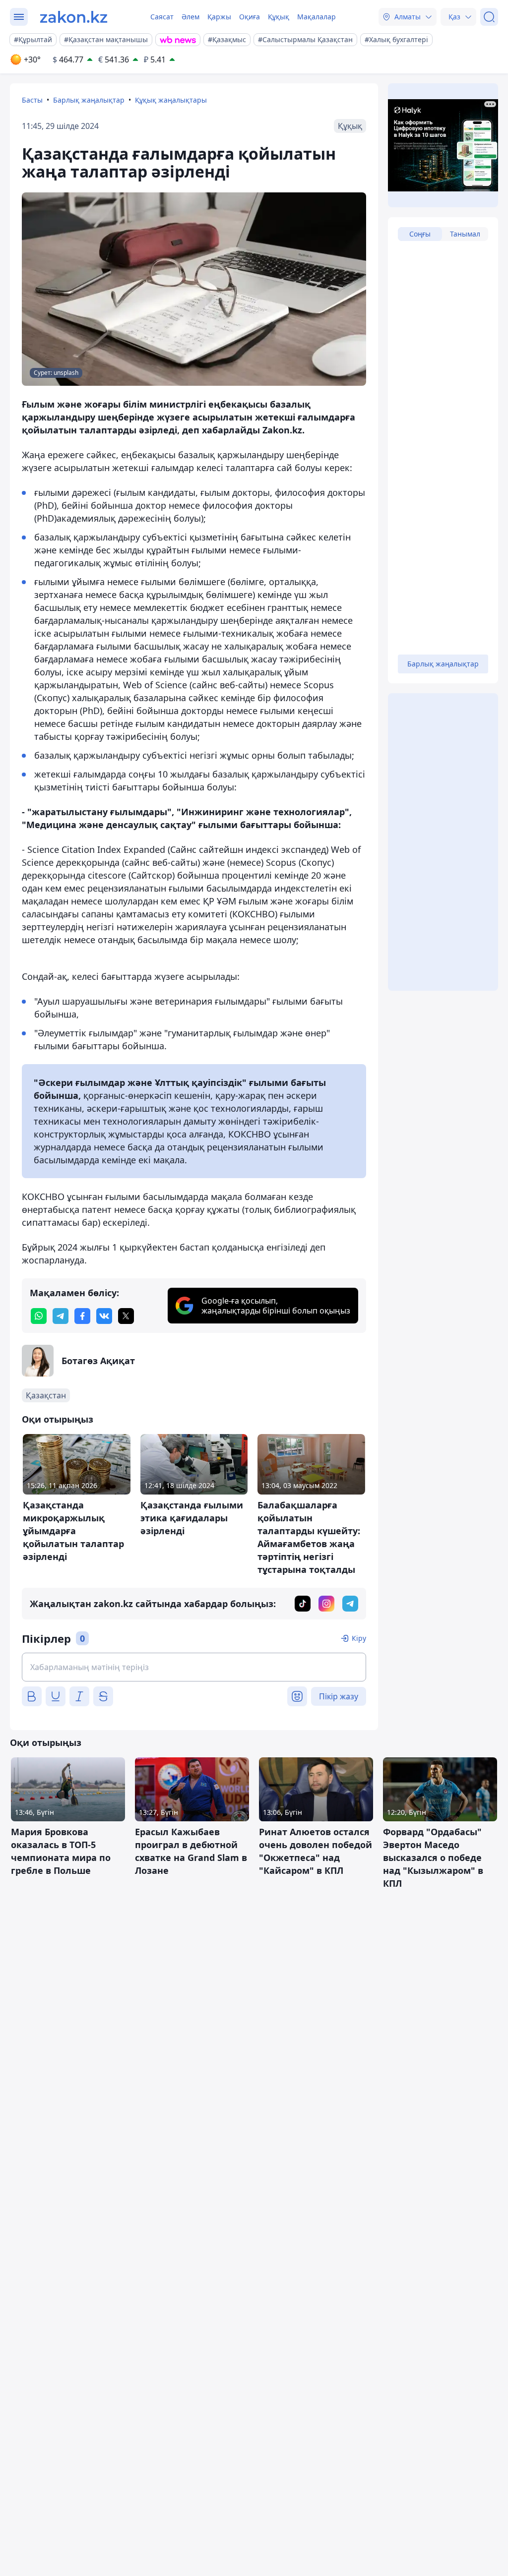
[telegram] (61, 1316)
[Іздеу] (489, 17)
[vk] (104, 1316)
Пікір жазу (339, 1696)
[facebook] (82, 1316)
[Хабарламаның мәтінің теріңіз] (194, 1667)
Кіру (359, 1638)
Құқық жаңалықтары (171, 100)
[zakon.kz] (74, 17)
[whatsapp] (39, 1316)
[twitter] (126, 1316)
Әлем (190, 17)
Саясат (162, 17)
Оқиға (250, 17)
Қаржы (219, 17)
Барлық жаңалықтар (89, 100)
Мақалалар (317, 17)
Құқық (279, 17)
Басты (32, 100)
